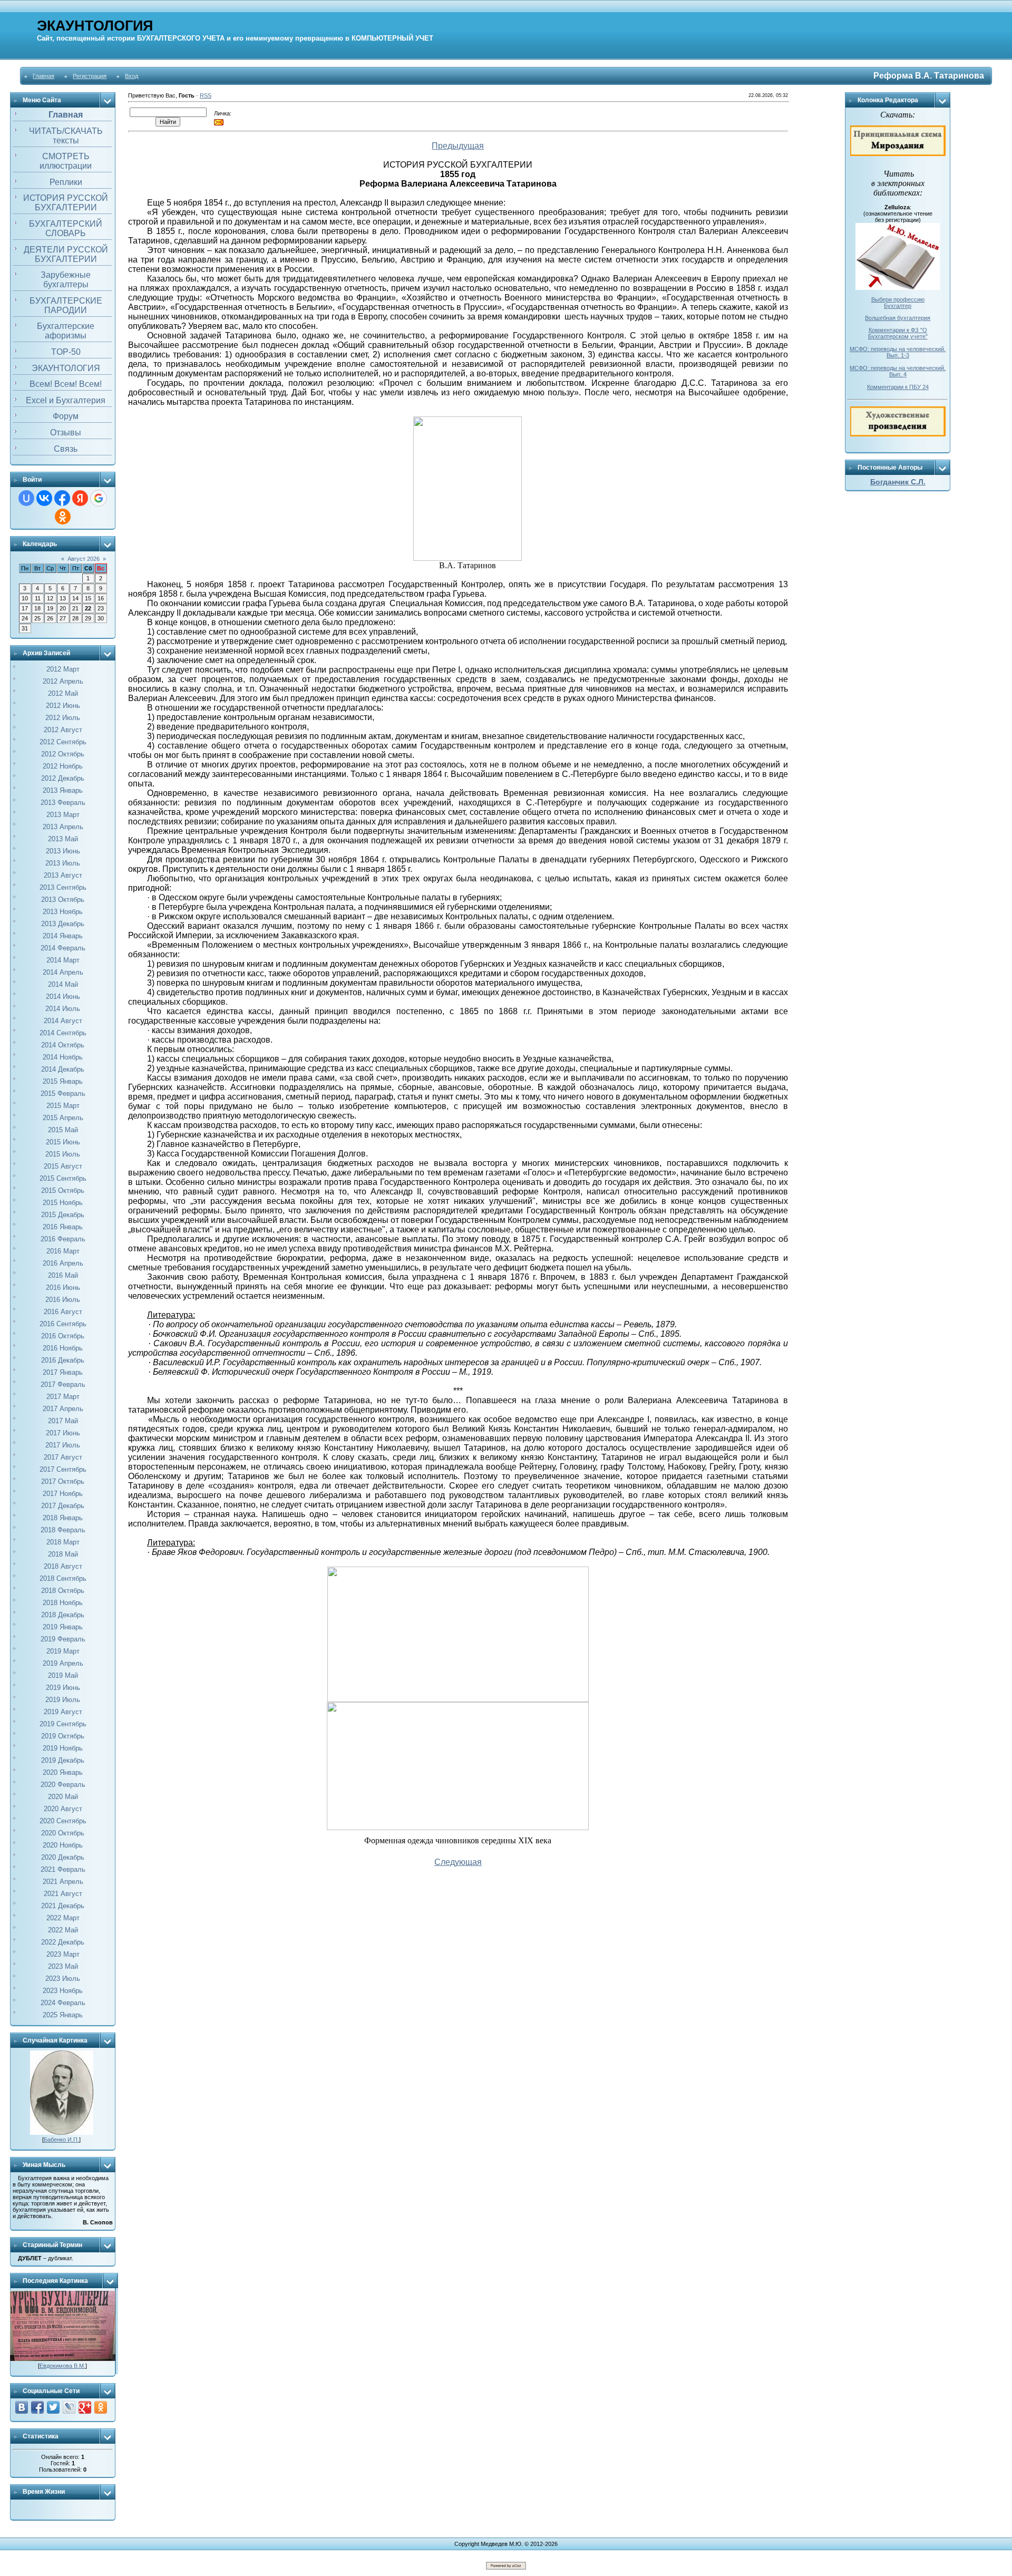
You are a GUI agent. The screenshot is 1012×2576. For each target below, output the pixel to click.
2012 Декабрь (63, 778)
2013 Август (63, 875)
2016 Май (63, 1275)
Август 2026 (84, 559)
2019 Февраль (63, 1639)
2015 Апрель (63, 1118)
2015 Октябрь (63, 1190)
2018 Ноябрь (63, 1603)
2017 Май (63, 1421)
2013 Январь (63, 790)
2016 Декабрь (63, 1360)
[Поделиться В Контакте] (22, 2407)
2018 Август (63, 1566)
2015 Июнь (63, 1142)
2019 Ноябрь (63, 1748)
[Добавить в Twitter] (53, 2407)
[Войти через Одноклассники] (63, 517)
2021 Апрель (63, 1882)
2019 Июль (63, 1700)
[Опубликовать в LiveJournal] (69, 2407)
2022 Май (63, 1930)
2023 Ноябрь (63, 1991)
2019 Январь (63, 1627)
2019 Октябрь (63, 1736)
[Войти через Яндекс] (80, 498)
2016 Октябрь (63, 1336)
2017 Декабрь (63, 1506)
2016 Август (63, 1312)
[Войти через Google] (99, 498)
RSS (206, 95)
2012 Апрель (63, 681)
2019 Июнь (63, 1688)
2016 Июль (63, 1300)
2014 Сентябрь (63, 1033)
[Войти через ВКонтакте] (44, 498)
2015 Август (63, 1166)
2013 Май (63, 839)
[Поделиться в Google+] (85, 2407)
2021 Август (63, 1894)
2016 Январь (63, 1227)
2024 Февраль (63, 2003)
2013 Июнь (63, 851)
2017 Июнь (63, 1433)
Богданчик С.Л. (898, 482)
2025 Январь (63, 2015)
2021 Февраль (63, 1869)
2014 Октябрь (63, 1045)
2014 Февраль (63, 948)
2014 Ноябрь (63, 1057)
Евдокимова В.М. (62, 2366)
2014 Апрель (63, 972)
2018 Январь (63, 1518)
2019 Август (63, 1712)
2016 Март (63, 1251)
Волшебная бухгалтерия (898, 318)
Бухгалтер (898, 306)
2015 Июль (63, 1154)
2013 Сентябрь (63, 887)
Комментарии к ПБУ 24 (898, 387)
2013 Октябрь (63, 900)
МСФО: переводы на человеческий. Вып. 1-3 (898, 352)
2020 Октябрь (63, 1833)
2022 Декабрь (63, 1942)
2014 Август (63, 1021)
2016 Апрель (63, 1263)
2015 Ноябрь (63, 1203)
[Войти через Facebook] (62, 498)
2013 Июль (63, 863)
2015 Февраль (63, 1093)
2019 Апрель (63, 1663)
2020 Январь (63, 1772)
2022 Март (63, 1918)
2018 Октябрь (63, 1591)
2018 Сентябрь (63, 1578)
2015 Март (63, 1106)
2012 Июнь (63, 706)
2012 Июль (63, 718)
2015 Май (63, 1130)
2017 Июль (63, 1445)
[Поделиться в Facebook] (37, 2407)
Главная (43, 76)
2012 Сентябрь (63, 742)
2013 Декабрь (63, 924)
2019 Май (63, 1675)
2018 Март (63, 1542)
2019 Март (63, 1651)
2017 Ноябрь (63, 1494)
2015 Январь (63, 1081)
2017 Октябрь (63, 1481)
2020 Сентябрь (63, 1821)
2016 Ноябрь (63, 1348)
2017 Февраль (63, 1384)
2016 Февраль (63, 1239)
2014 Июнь (63, 997)
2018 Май (63, 1554)
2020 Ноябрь (63, 1845)
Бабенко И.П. (61, 2140)
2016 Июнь (63, 1287)
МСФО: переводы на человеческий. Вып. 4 (898, 371)
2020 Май (63, 1797)
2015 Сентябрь (63, 1178)
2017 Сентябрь (63, 1469)
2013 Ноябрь (63, 912)
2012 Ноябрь (63, 766)
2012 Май (63, 693)
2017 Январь (63, 1372)
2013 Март (63, 815)
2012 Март (63, 669)
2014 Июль (63, 1009)
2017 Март (63, 1397)
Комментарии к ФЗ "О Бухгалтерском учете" (898, 333)
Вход (132, 76)
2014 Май (63, 984)
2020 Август (63, 1809)
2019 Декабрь (63, 1760)
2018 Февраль (63, 1530)
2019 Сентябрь (63, 1724)
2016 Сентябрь (63, 1324)
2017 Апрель (63, 1409)
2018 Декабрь (63, 1615)
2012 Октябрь (63, 754)
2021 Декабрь (63, 1906)
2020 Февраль (63, 1785)
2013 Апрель (63, 827)
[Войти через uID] (26, 498)
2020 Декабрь (63, 1857)
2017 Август (63, 1457)
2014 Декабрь (63, 1069)
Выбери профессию (898, 299)
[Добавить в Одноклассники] (101, 2407)
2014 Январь (63, 936)
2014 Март (63, 960)
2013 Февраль (63, 803)
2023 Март (63, 1954)
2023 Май (63, 1966)
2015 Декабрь (63, 1215)
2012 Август (63, 730)
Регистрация (90, 76)
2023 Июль (63, 1979)
